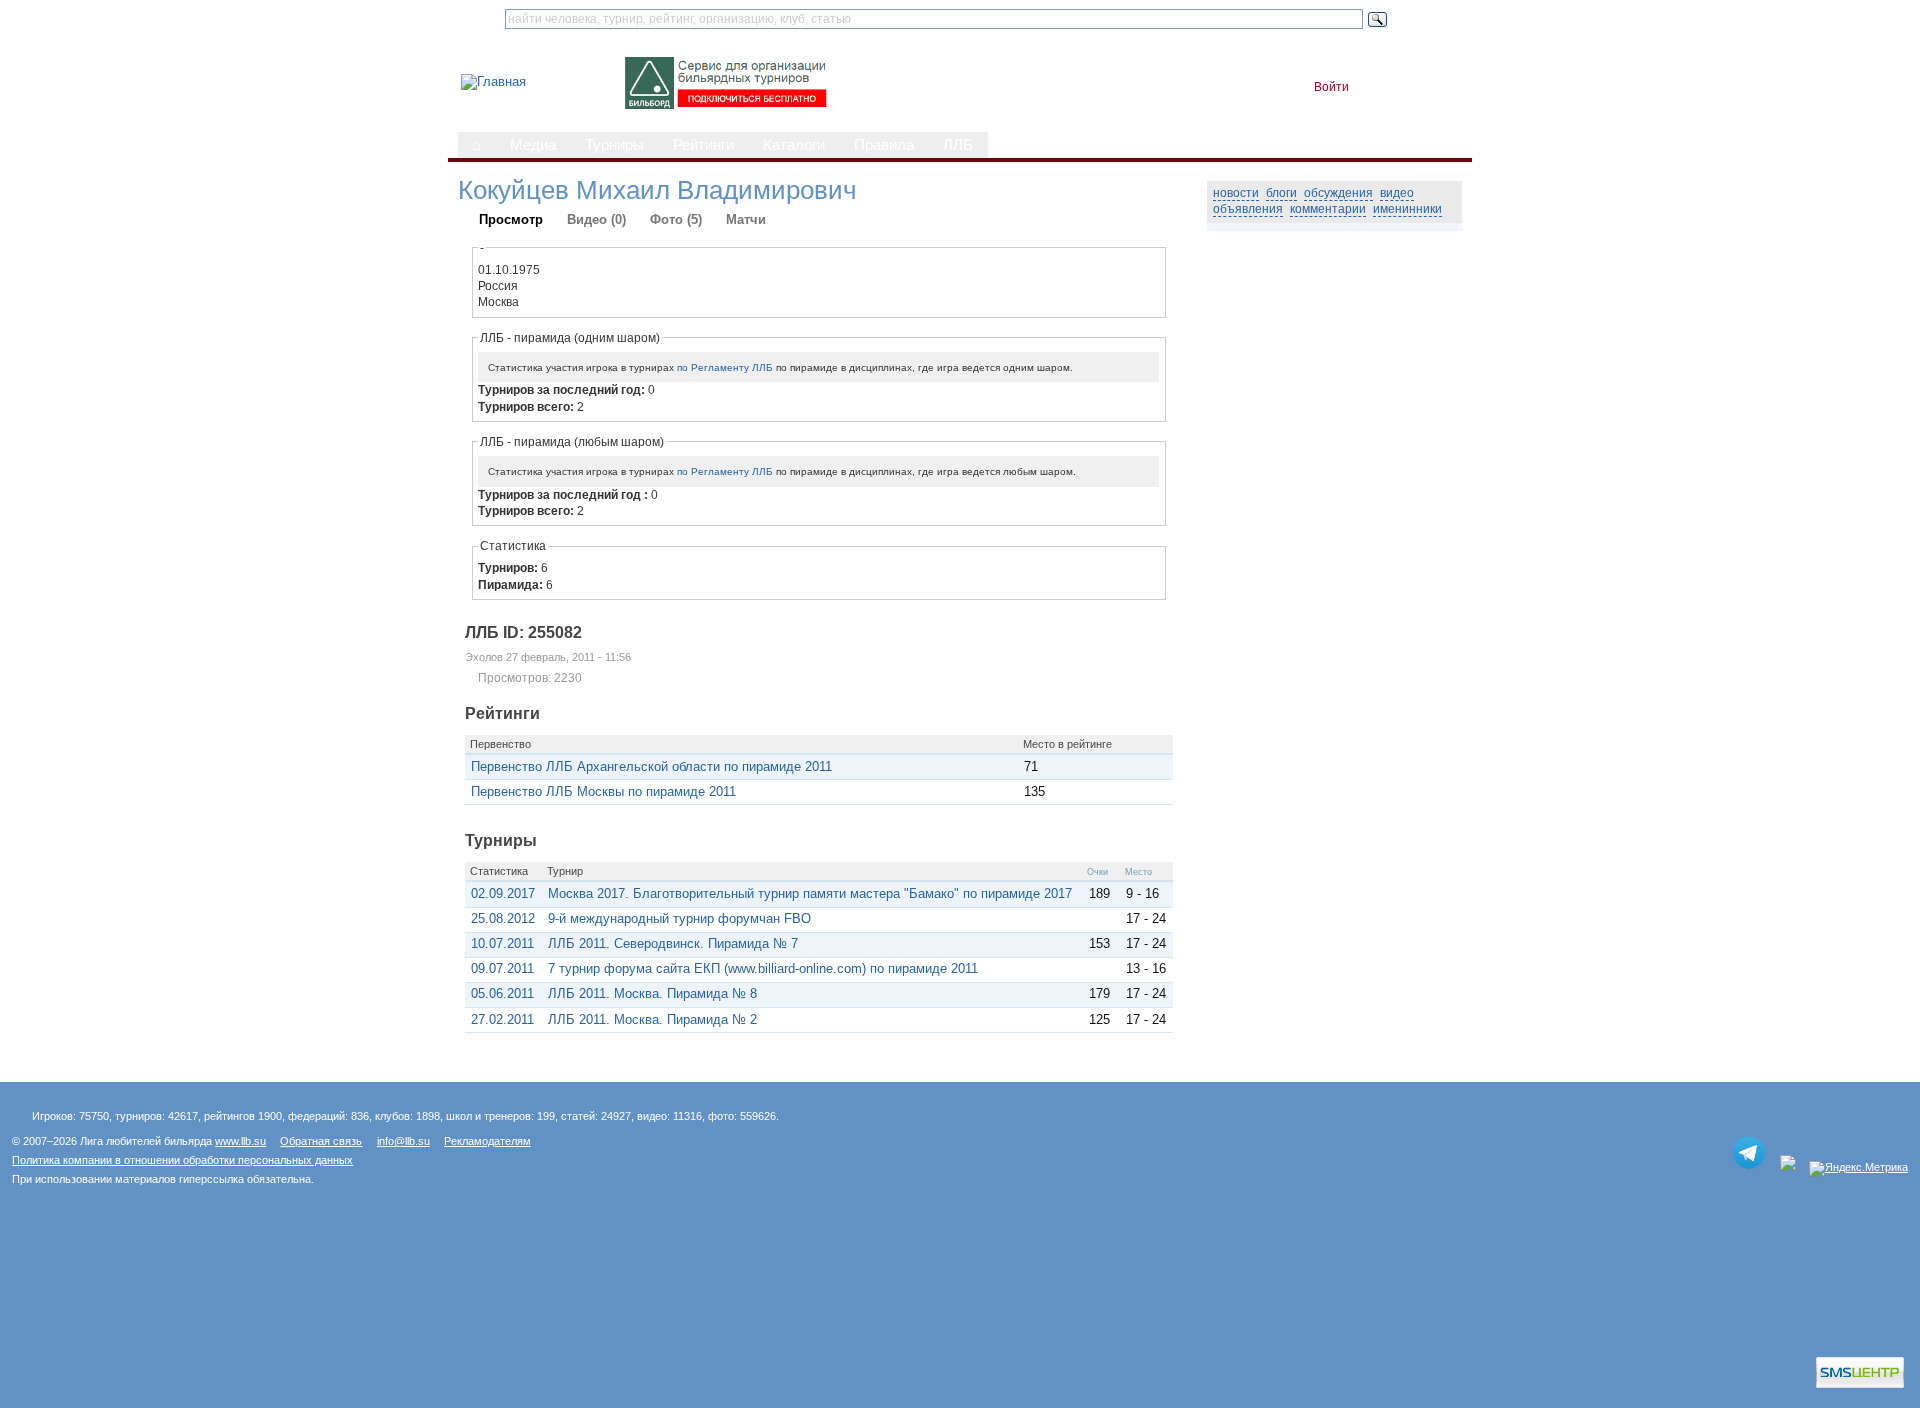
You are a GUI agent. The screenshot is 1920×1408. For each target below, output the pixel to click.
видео (1397, 193)
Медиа (533, 145)
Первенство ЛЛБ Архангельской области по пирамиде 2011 (651, 766)
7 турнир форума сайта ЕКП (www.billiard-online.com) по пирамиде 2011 (763, 968)
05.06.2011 (502, 993)
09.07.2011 (502, 968)
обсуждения (1338, 193)
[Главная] (493, 81)
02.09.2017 (503, 893)
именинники (1407, 209)
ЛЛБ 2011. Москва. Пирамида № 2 (652, 1019)
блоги (1281, 193)
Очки (1097, 872)
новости (1236, 193)
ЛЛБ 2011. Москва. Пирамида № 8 (652, 993)
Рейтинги (703, 145)
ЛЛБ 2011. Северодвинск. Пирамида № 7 (673, 943)
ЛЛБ (958, 145)
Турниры (614, 145)
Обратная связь (321, 1141)
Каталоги (794, 145)
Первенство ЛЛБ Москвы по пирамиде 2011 (603, 791)
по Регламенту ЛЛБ (725, 367)
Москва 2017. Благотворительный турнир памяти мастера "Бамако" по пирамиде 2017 (810, 893)
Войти (1331, 87)
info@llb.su (403, 1141)
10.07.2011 (502, 943)
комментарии (1328, 209)
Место (1138, 872)
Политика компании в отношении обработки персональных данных (182, 1160)
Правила (884, 145)
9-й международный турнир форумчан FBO (679, 918)
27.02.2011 (502, 1019)
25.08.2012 (503, 918)
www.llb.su (240, 1141)
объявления (1248, 209)
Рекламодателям (487, 1141)
